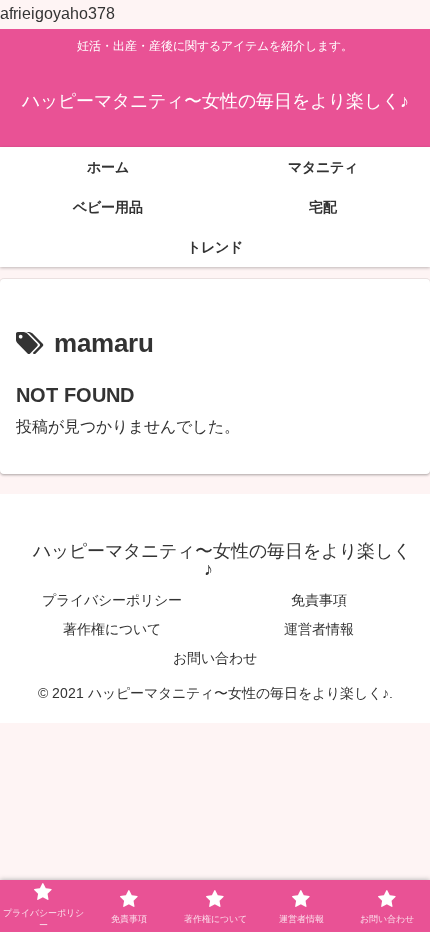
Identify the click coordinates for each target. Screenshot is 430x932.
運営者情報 (319, 629)
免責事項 (319, 600)
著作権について (112, 629)
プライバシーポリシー (112, 600)
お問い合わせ (215, 658)
